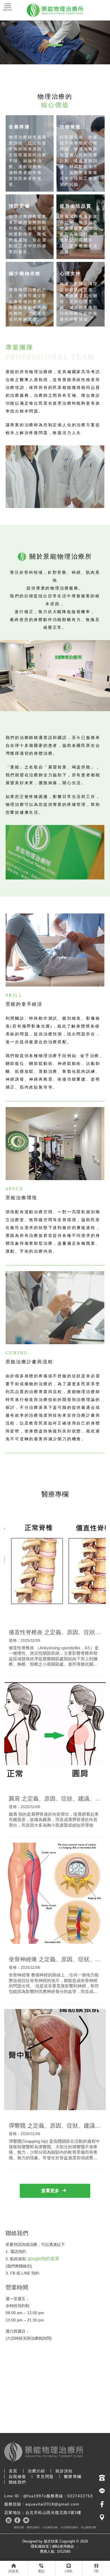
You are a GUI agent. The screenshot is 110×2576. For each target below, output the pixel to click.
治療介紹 (36, 2471)
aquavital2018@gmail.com (52, 2504)
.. (78, 2546)
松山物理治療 (89, 2527)
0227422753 (80, 2496)
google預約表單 (44, 2259)
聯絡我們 (17, 2482)
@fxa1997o (35, 2496)
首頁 (13, 2471)
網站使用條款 (63, 2546)
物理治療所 (33, 2527)
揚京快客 (51, 2541)
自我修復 (17, 2477)
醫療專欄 (73, 2477)
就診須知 (64, 2471)
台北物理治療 (50, 2527)
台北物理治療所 (69, 2527)
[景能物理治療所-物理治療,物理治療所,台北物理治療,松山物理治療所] (55, 11)
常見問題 (45, 2477)
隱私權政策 (40, 2546)
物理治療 (19, 2527)
